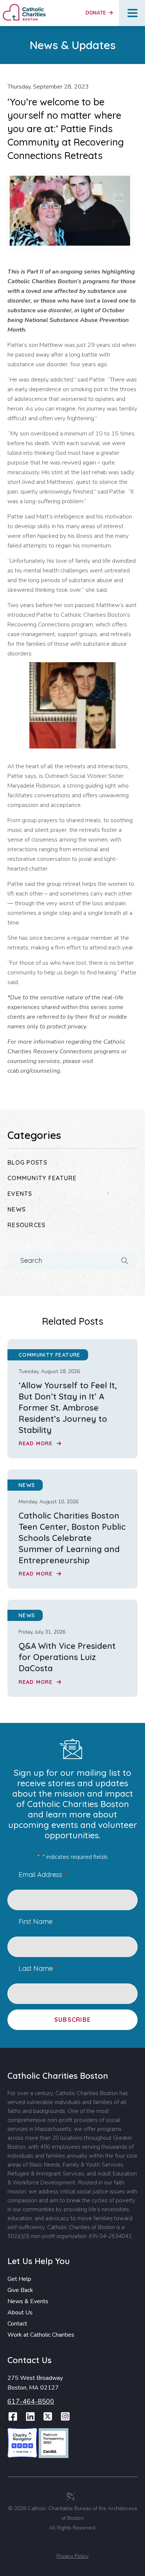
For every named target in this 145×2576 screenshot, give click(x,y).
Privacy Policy (72, 2556)
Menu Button (133, 13)
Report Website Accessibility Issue (74, 2544)
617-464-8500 (31, 2401)
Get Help (19, 2279)
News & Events (28, 2301)
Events (20, 1194)
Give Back (20, 2290)
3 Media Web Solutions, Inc (71, 2496)
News (17, 1209)
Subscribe (73, 2020)
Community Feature (42, 1178)
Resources (27, 1225)
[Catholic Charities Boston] (24, 7)
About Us (20, 2312)
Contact (17, 2324)
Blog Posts (27, 1162)
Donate (96, 13)
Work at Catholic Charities (41, 2335)
